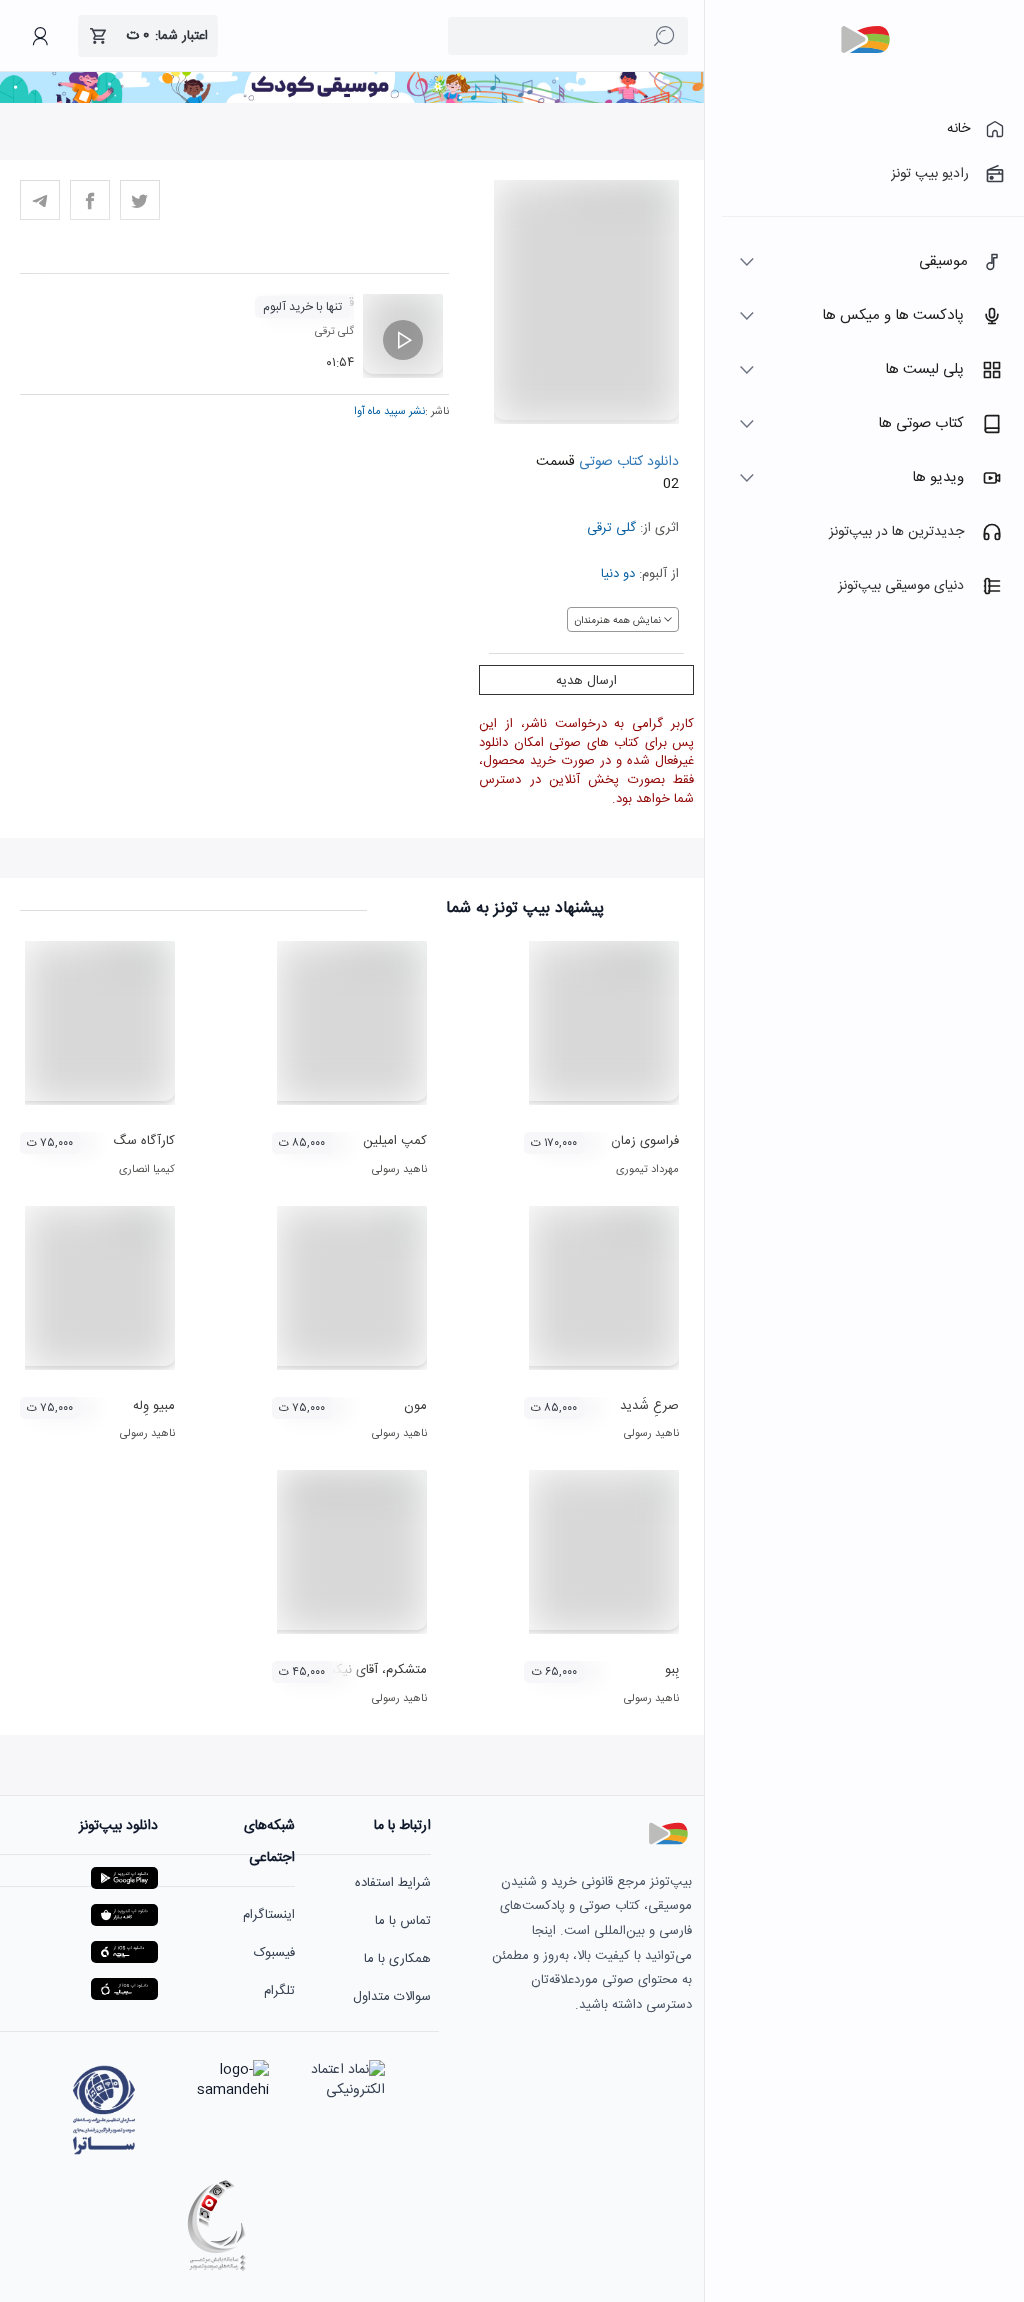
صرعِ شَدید (649, 1406)
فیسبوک (274, 1953)
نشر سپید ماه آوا (389, 412)
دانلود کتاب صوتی (627, 462)
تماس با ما (403, 1921)
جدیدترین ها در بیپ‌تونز (896, 532)
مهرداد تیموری (647, 1170)
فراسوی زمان (645, 1141)
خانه (958, 129)
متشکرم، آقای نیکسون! (367, 1670)
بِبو (672, 1670)
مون (415, 1406)
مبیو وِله (154, 1406)
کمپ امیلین (395, 1141)
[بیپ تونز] (865, 40)
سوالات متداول (392, 1997)
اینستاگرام (269, 1915)
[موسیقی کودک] (352, 100)
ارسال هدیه (586, 681)
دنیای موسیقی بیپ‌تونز (901, 586)
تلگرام (279, 1991)
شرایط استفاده (393, 1883)
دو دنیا (618, 574)
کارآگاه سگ (144, 1141)
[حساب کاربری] (40, 36)
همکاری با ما (397, 1959)
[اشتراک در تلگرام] (40, 200)
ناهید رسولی (399, 1170)
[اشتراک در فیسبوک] (90, 200)
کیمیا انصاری (147, 1170)
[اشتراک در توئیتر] (140, 200)
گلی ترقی (611, 528)
